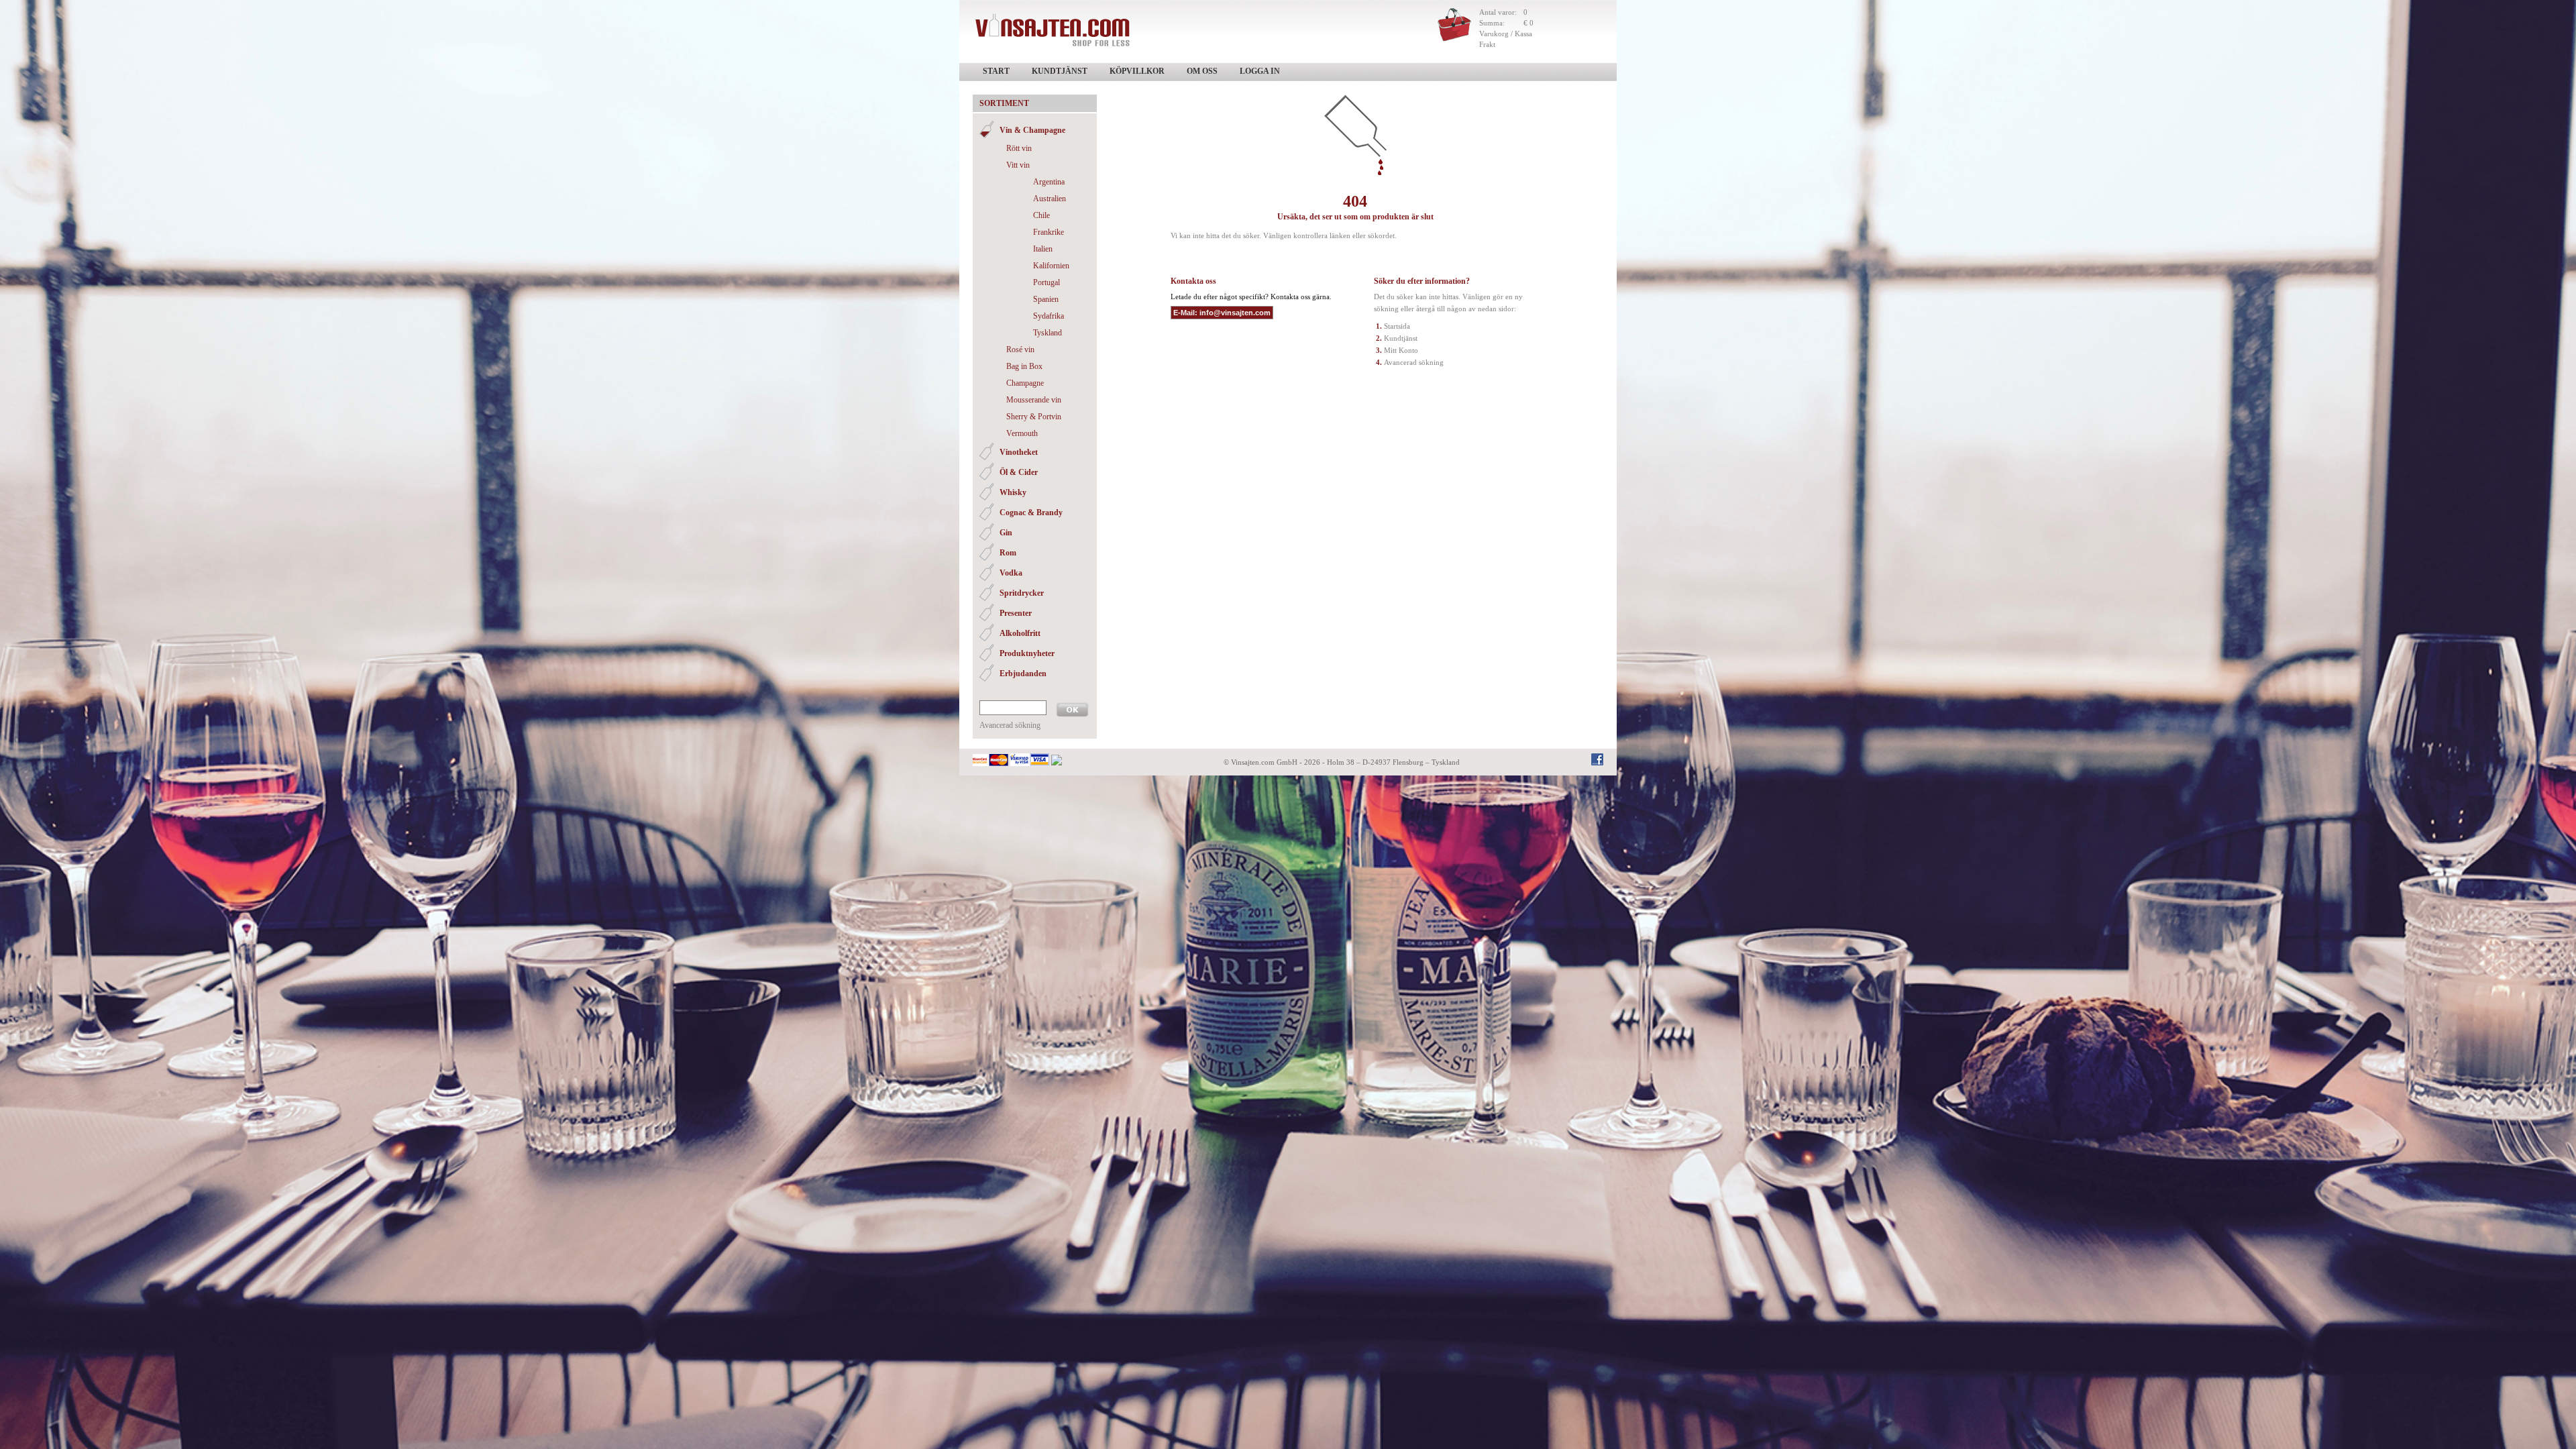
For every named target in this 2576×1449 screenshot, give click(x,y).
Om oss (1202, 71)
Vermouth (1022, 433)
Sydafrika (1049, 316)
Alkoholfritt (1020, 633)
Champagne (1025, 383)
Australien (1050, 199)
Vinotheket (1019, 452)
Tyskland (1048, 333)
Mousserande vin (1034, 400)
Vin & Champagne (1032, 130)
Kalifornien (1051, 266)
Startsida (1397, 326)
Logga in (1260, 71)
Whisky (1013, 492)
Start (996, 71)
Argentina (1049, 182)
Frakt (1487, 44)
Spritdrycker (1022, 593)
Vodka (1011, 573)
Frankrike (1049, 232)
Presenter (1016, 613)
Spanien (1046, 299)
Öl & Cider (1019, 472)
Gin (1006, 533)
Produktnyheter (1027, 653)
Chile (1041, 215)
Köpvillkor (1137, 71)
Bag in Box (1024, 366)
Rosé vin (1020, 350)
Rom (1008, 553)
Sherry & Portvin (1034, 417)
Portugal (1046, 282)
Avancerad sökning (1010, 725)
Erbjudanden (1023, 674)
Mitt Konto (1401, 350)
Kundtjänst (1060, 71)
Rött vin (1019, 148)
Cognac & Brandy (1031, 513)
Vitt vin (1018, 165)
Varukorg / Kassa (1506, 34)
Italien (1043, 249)
